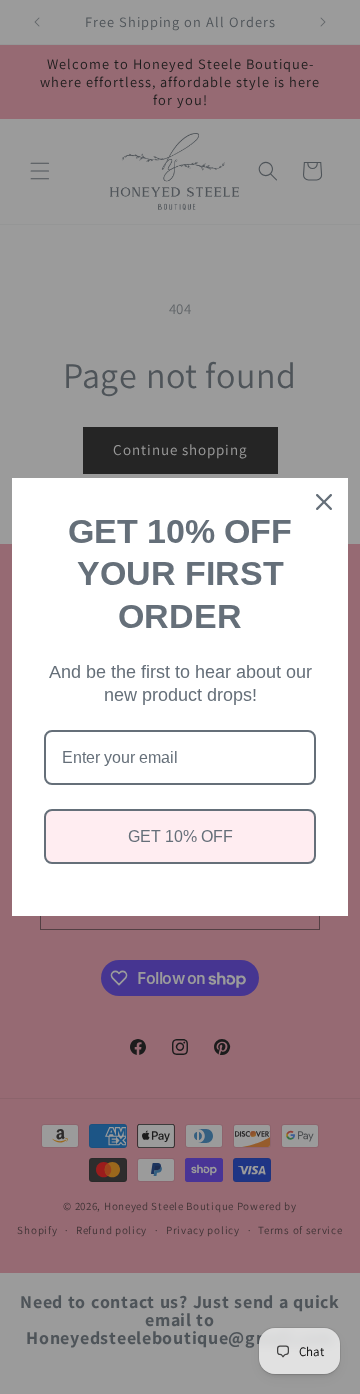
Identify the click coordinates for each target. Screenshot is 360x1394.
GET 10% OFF (180, 836)
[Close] (324, 502)
